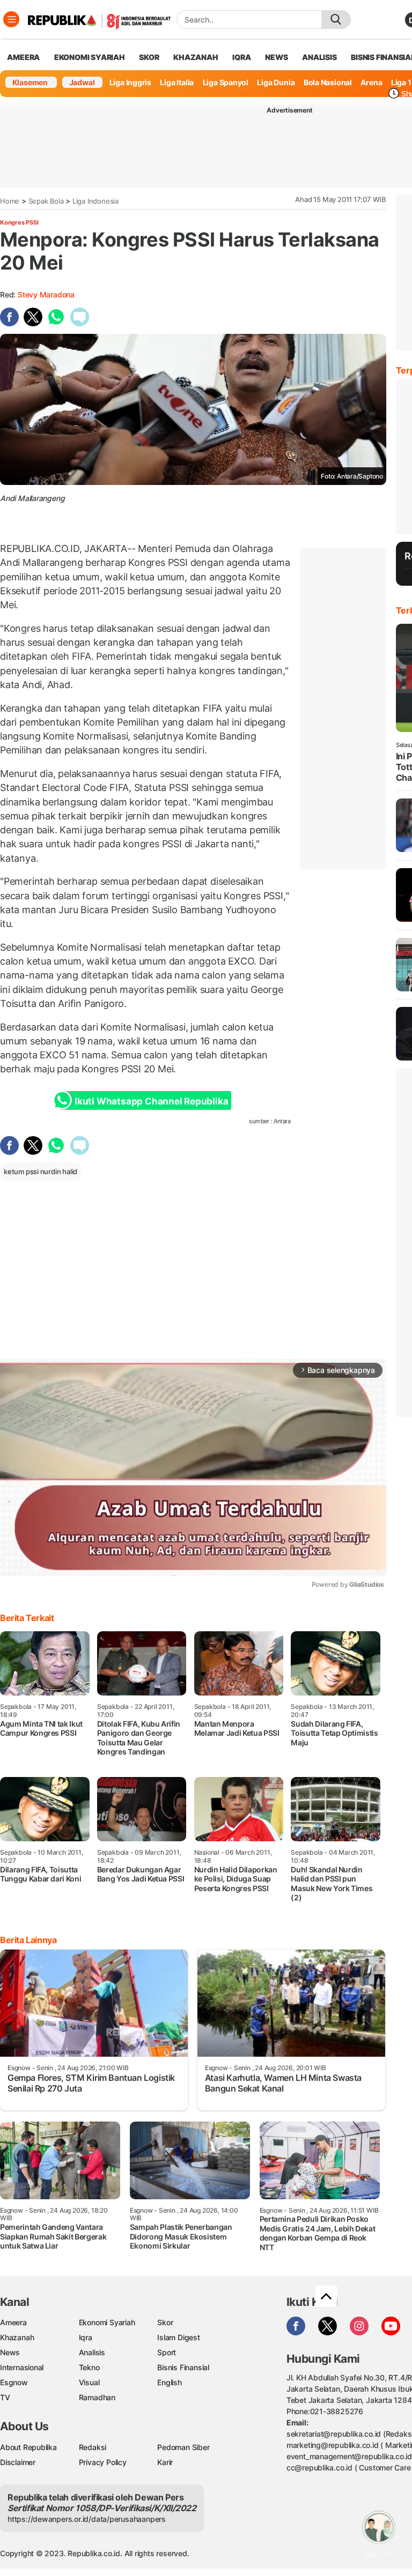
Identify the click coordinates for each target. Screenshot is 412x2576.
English (170, 2382)
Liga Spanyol (226, 82)
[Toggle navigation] (11, 19)
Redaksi (93, 2447)
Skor (165, 2322)
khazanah (196, 57)
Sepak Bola (46, 201)
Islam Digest (178, 2337)
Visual (89, 2382)
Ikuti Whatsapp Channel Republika (151, 1101)
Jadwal (82, 82)
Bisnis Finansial (183, 2367)
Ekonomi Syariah (90, 57)
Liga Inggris (130, 82)
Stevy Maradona (46, 294)
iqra (241, 57)
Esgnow (14, 2382)
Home (10, 201)
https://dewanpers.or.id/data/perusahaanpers (87, 2519)
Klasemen (30, 82)
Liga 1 (401, 82)
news (276, 57)
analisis (319, 57)
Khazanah (17, 2337)
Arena (371, 82)
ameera (23, 57)
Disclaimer (18, 2462)
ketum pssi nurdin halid (41, 1171)
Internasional (22, 2367)
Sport (167, 2352)
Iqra (86, 2337)
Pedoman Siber (183, 2447)
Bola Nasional (328, 82)
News (10, 2352)
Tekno (89, 2367)
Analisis (92, 2352)
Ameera (13, 2322)
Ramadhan (97, 2397)
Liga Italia (177, 82)
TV (5, 2397)
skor (149, 57)
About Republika (28, 2447)
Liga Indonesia (95, 201)
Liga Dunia (276, 82)
